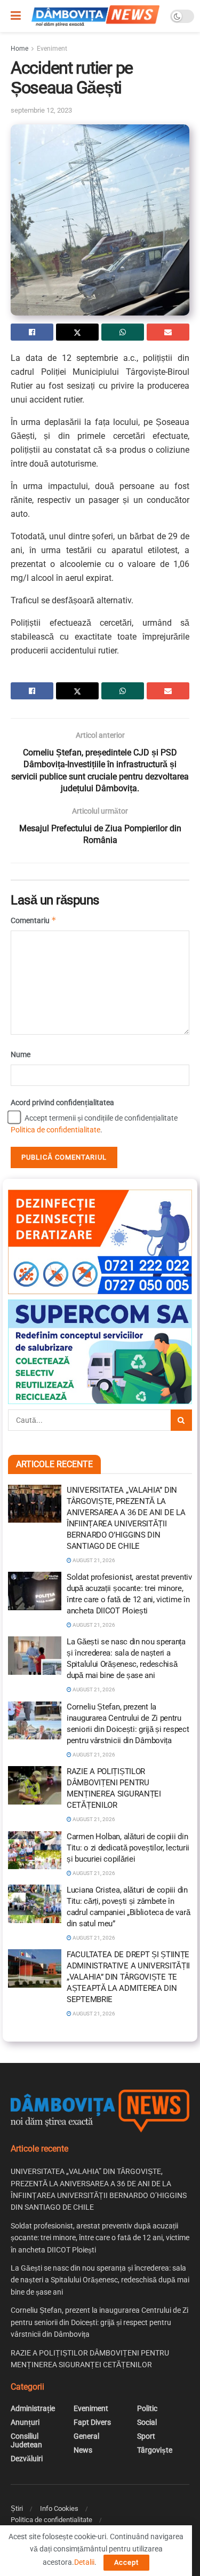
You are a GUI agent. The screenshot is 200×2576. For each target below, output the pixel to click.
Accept (126, 2562)
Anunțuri (25, 2422)
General (86, 2436)
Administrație (33, 2408)
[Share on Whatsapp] (123, 332)
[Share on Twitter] (77, 332)
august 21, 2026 (93, 1560)
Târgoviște (155, 2450)
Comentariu (34, 920)
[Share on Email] (168, 332)
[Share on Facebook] (32, 332)
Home (19, 49)
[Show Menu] (16, 16)
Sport (146, 2436)
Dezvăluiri (27, 2459)
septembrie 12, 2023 (41, 110)
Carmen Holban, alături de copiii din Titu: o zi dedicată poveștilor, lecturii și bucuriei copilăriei (128, 1848)
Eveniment (52, 49)
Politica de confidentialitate (55, 1130)
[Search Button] (181, 1420)
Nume (21, 1054)
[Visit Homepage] (95, 16)
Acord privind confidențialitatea (62, 1102)
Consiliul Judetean (26, 2440)
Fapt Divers (92, 2422)
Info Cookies (59, 2508)
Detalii (84, 2562)
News (83, 2450)
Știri (17, 2508)
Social (147, 2422)
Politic (147, 2408)
